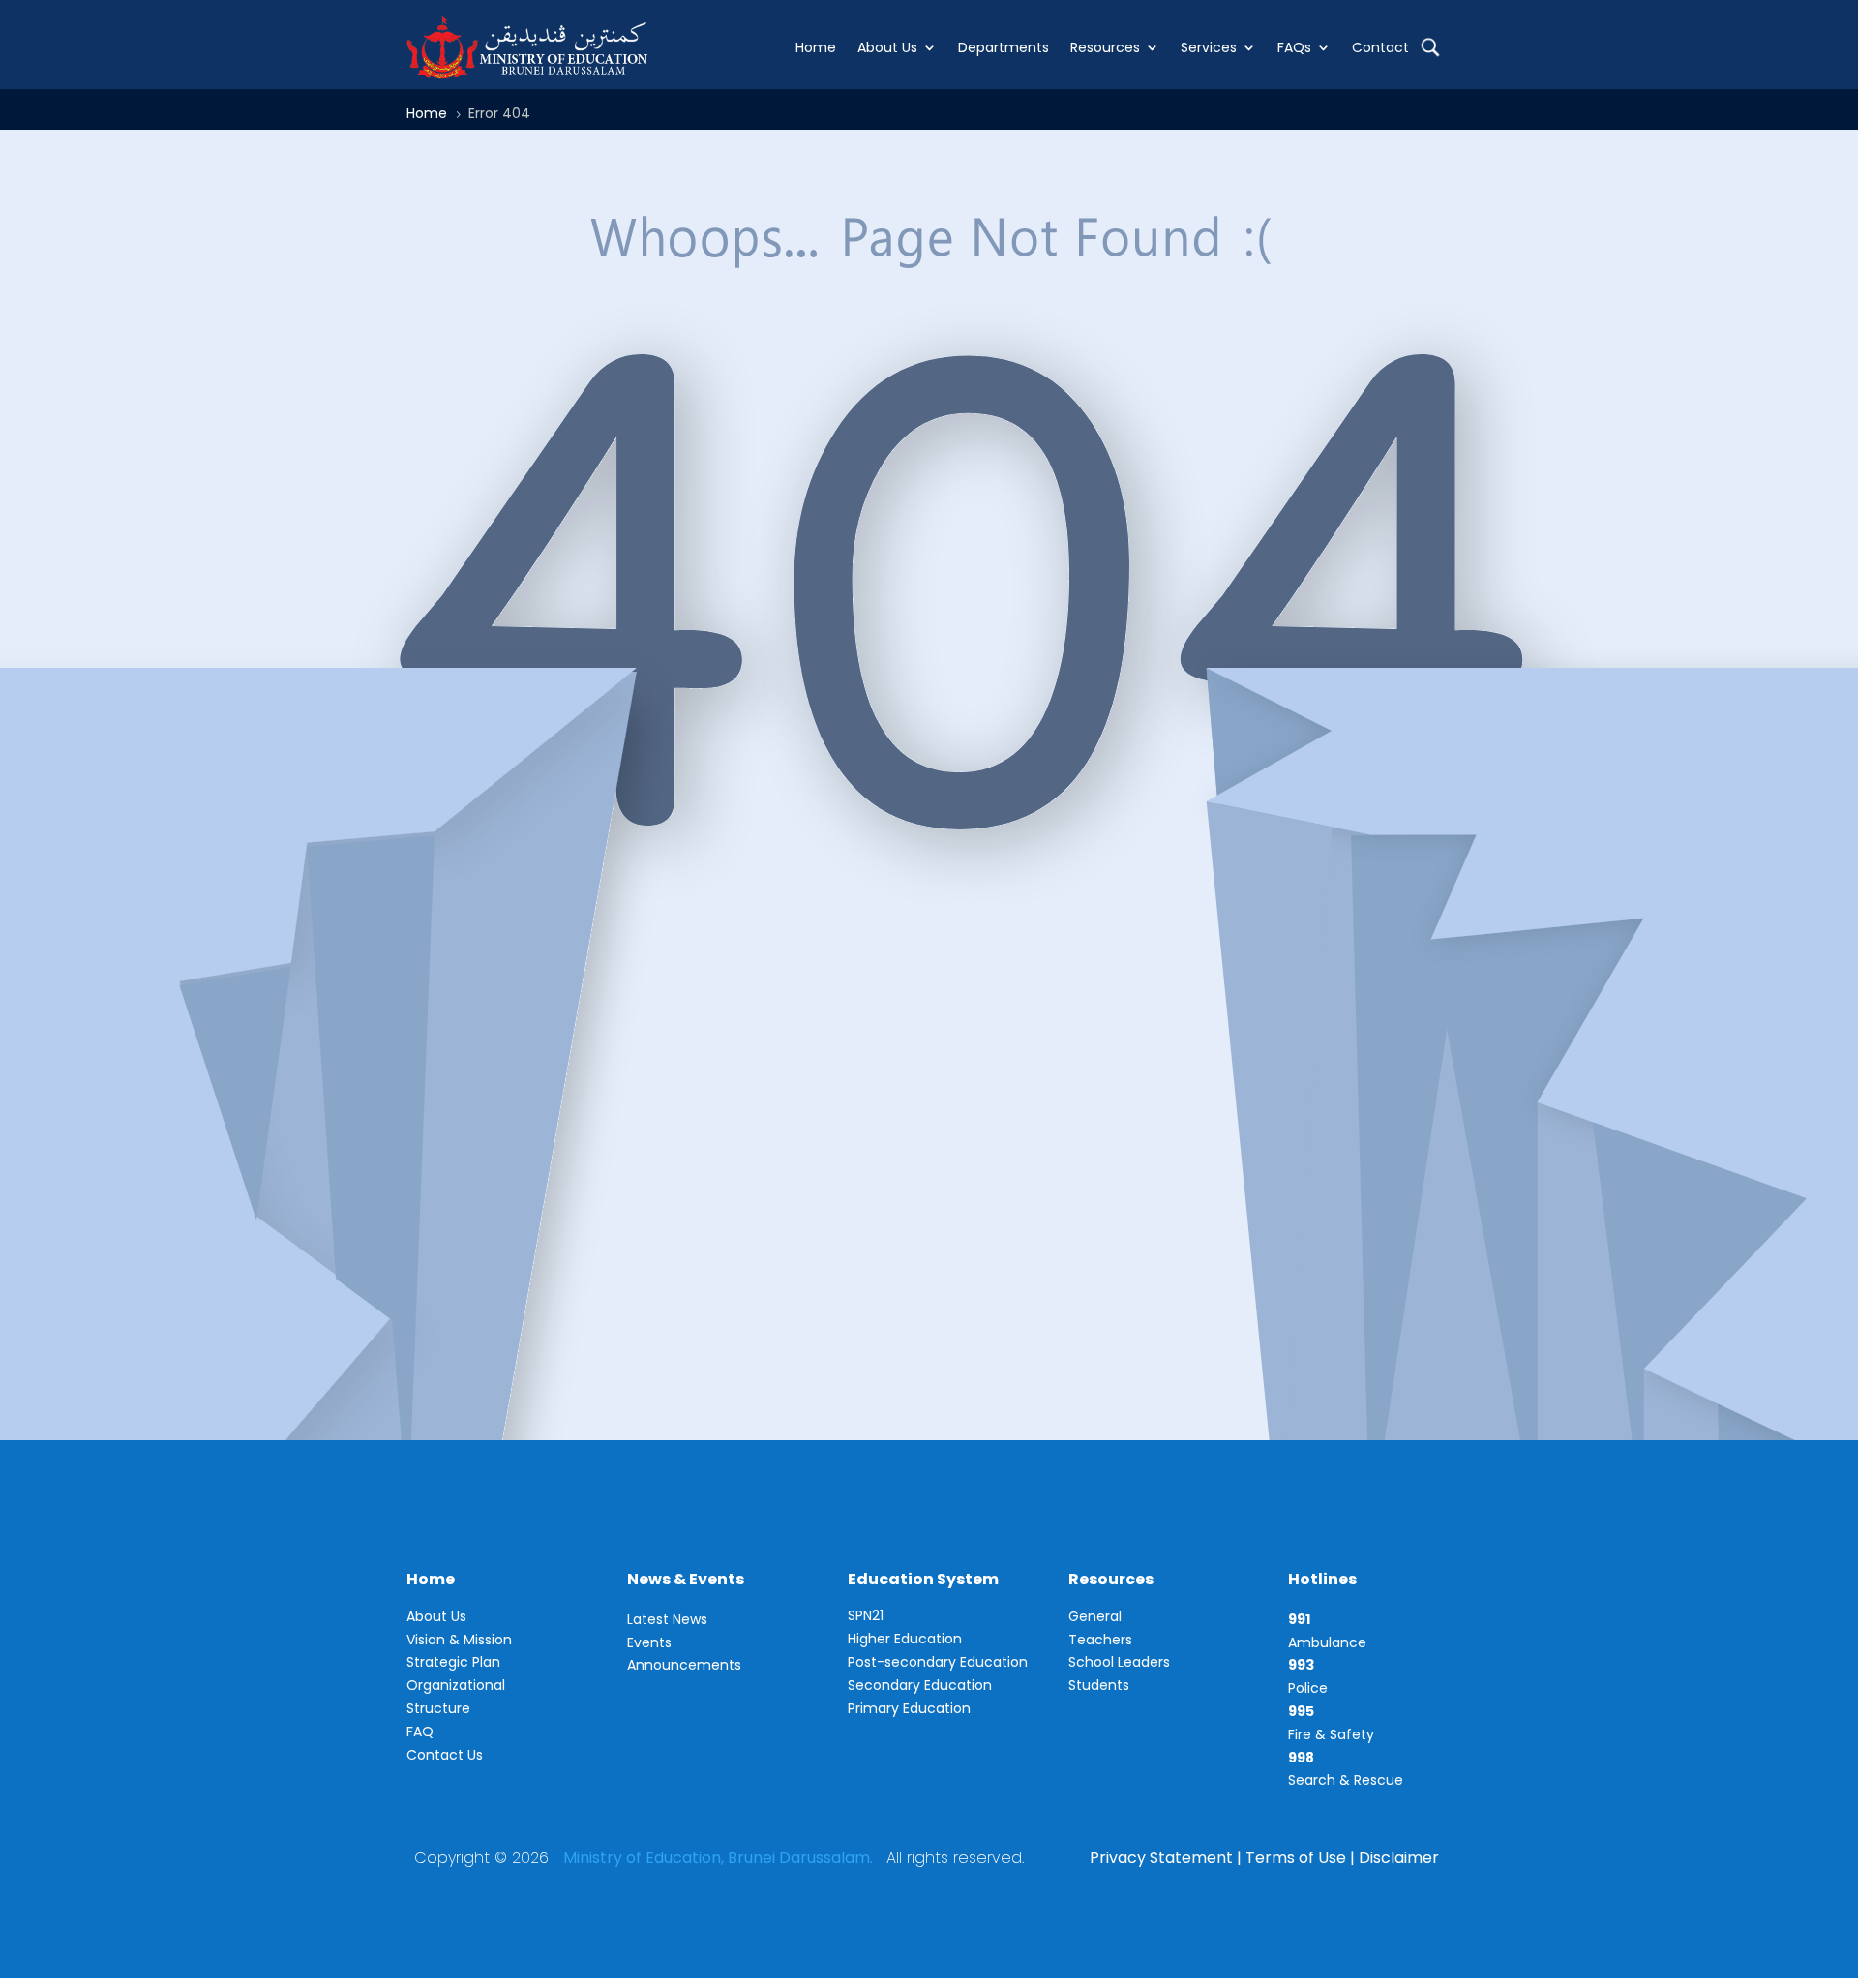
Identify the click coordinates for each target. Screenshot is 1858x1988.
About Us (887, 47)
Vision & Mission (459, 1640)
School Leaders (1119, 1662)
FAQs (1294, 47)
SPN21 (866, 1615)
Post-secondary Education (938, 1662)
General (1095, 1616)
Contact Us (445, 1755)
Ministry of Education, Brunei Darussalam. (718, 1858)
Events (649, 1642)
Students (1099, 1685)
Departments (1004, 47)
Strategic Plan (453, 1662)
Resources (1105, 47)
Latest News (667, 1619)
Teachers (1100, 1640)
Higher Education (905, 1639)
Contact (1380, 47)
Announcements (684, 1665)
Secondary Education (920, 1685)
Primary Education (909, 1708)
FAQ (420, 1732)
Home (816, 47)
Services (1209, 47)
